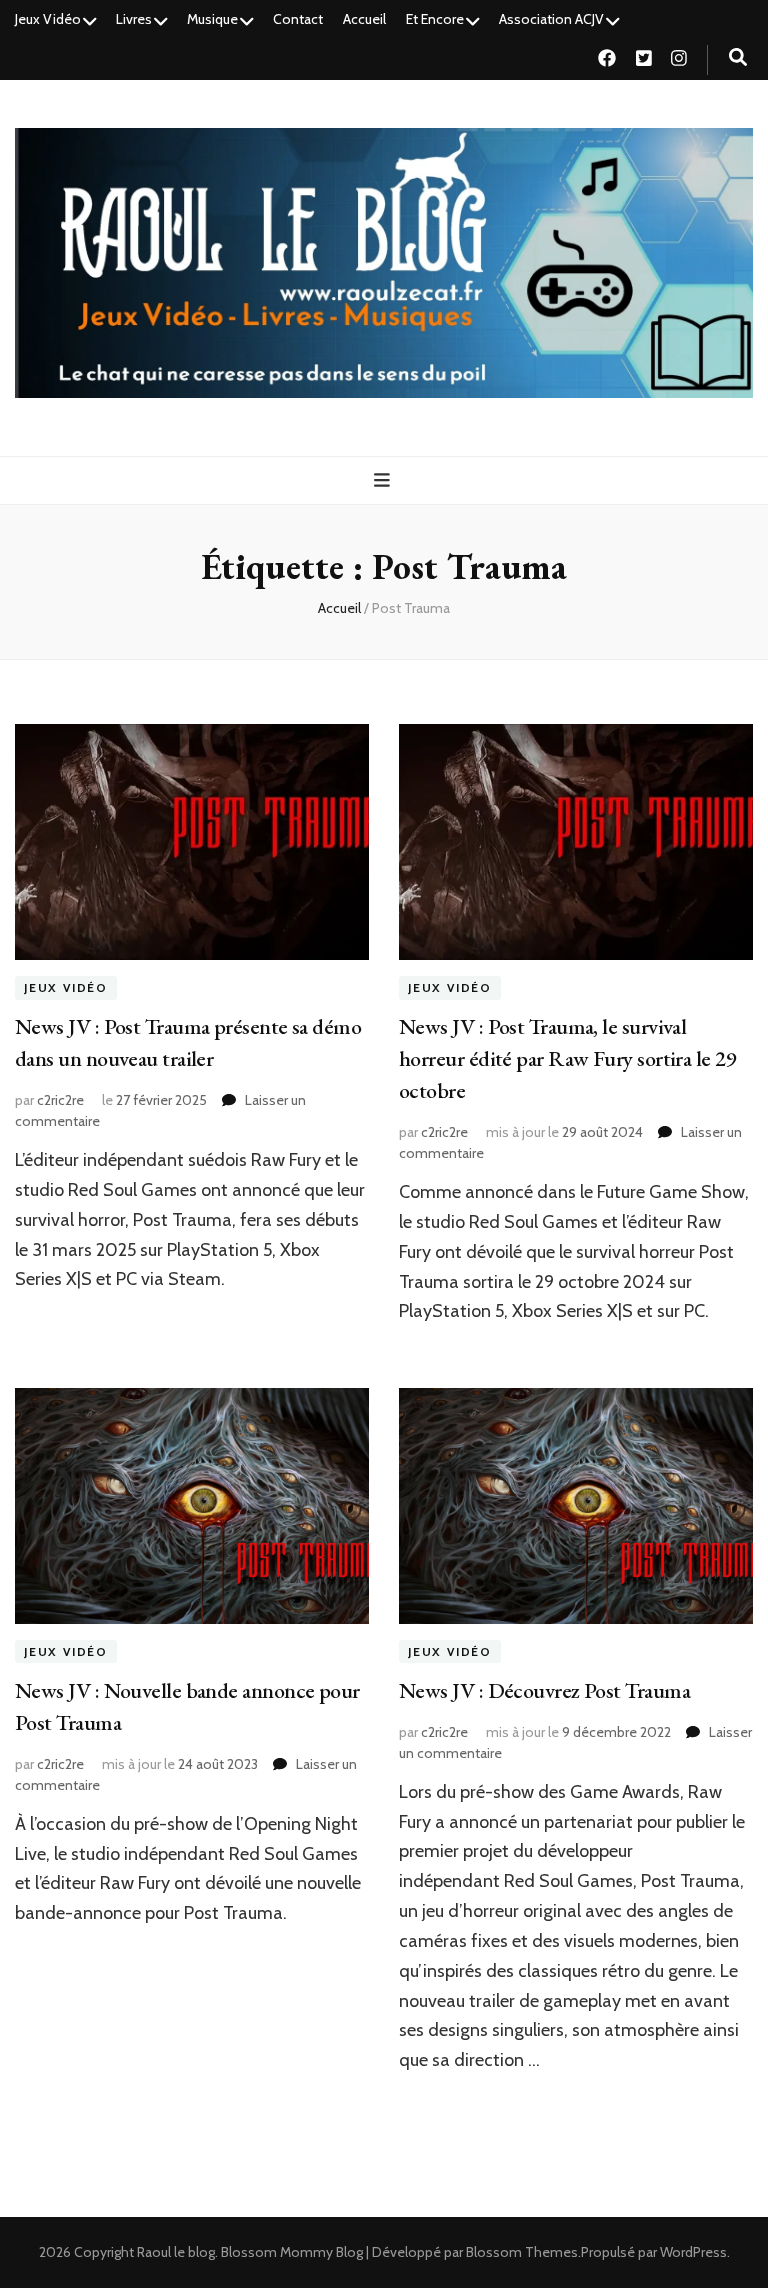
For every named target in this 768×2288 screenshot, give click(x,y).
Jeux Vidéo (48, 19)
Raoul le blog (176, 2252)
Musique (212, 19)
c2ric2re (60, 1100)
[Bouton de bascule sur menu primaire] (384, 480)
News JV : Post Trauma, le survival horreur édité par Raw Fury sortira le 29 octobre (567, 1058)
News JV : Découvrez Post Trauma (544, 1690)
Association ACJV (551, 19)
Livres (134, 19)
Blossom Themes (522, 2252)
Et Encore (435, 19)
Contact (298, 19)
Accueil (364, 19)
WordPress (693, 2252)
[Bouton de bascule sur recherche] (738, 57)
